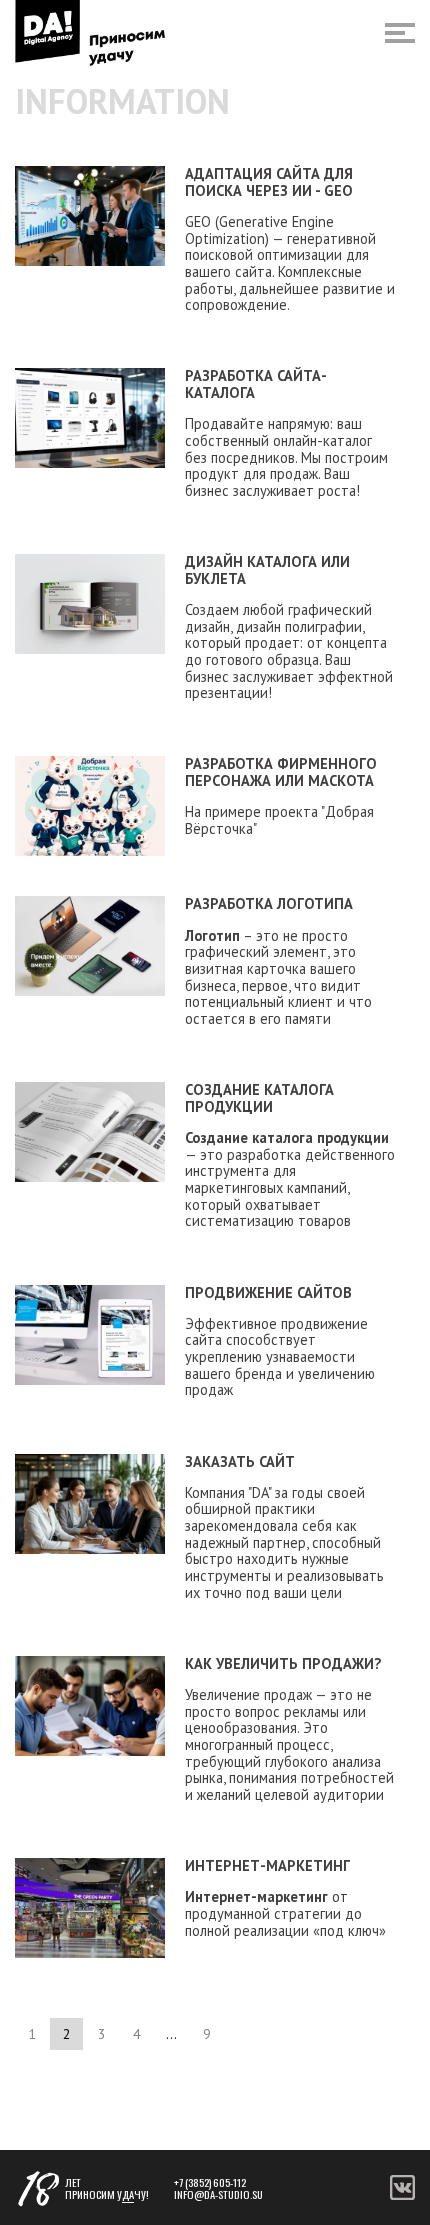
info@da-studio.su (218, 2194)
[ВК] (402, 2195)
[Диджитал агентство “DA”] (90, 33)
